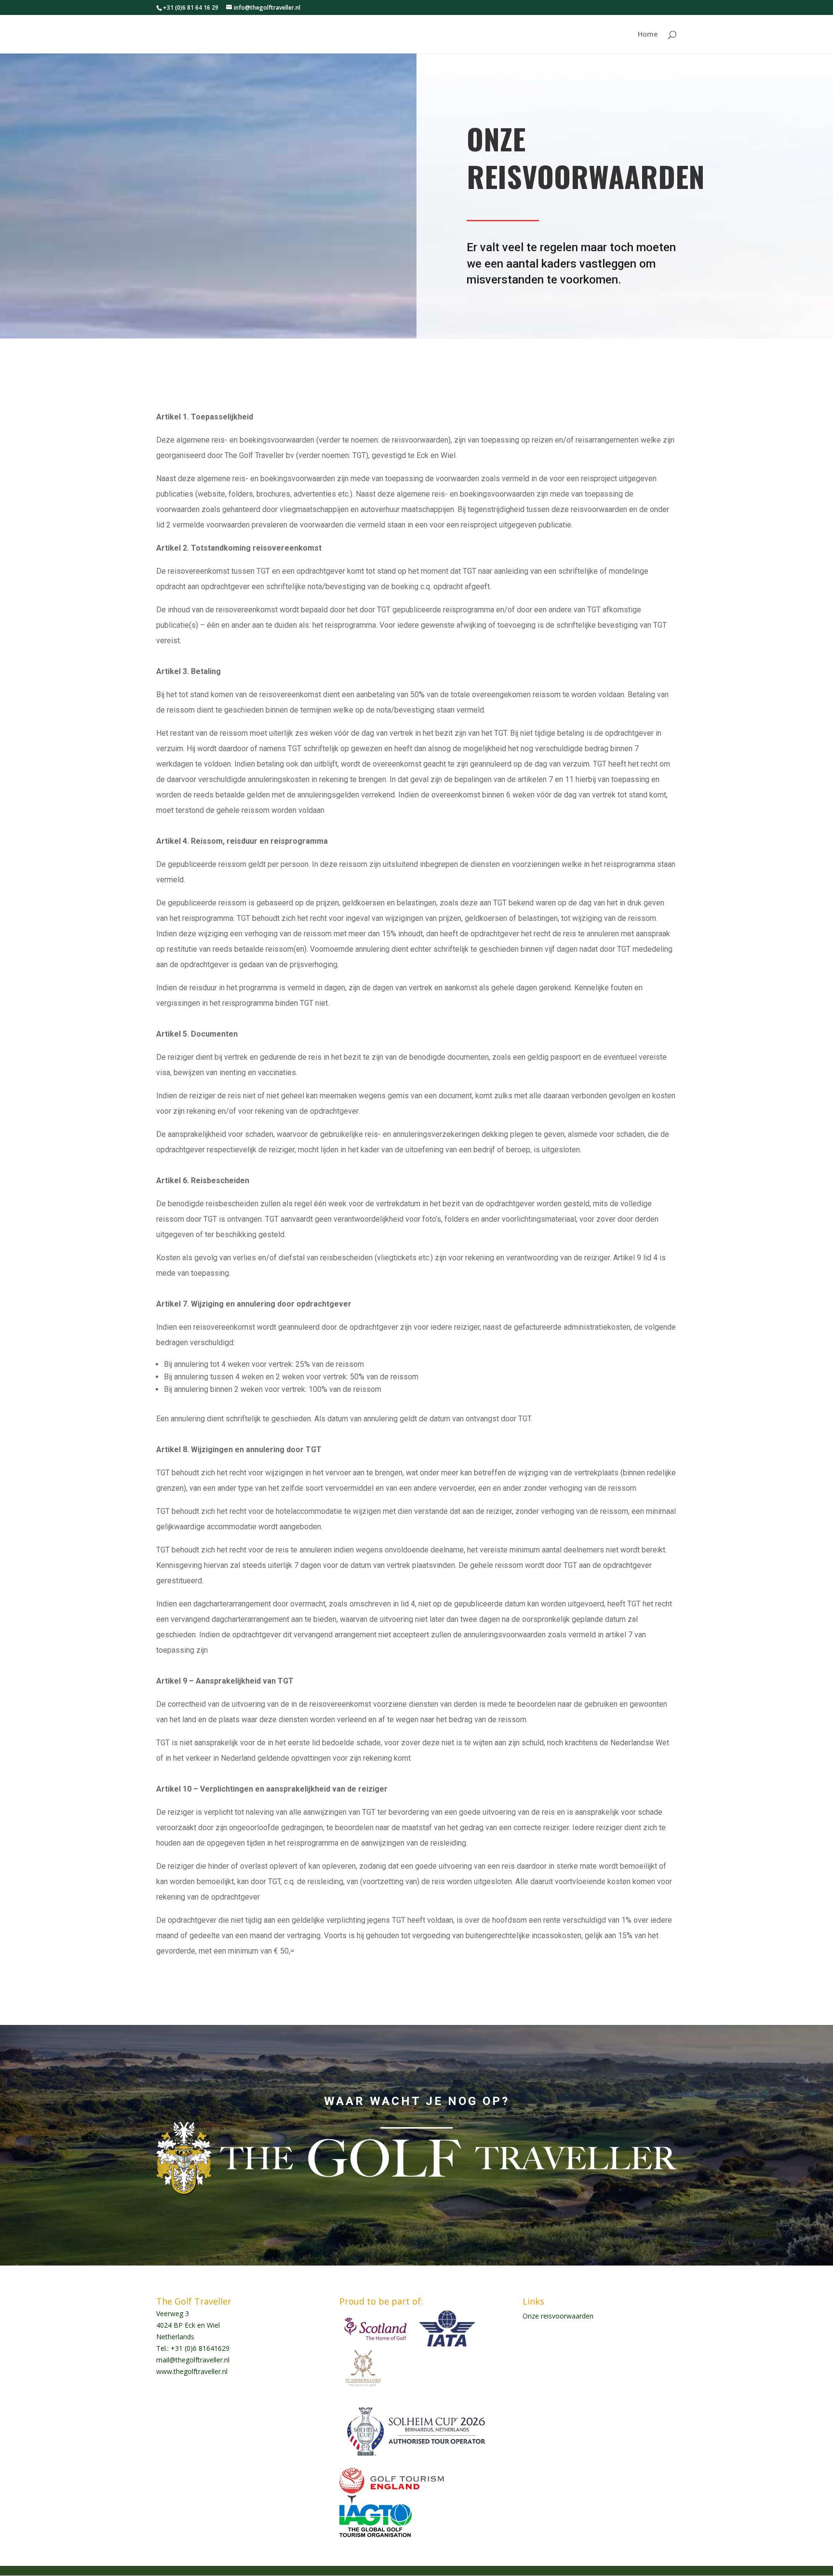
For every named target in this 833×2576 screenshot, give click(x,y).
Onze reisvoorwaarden (558, 2316)
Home (648, 35)
